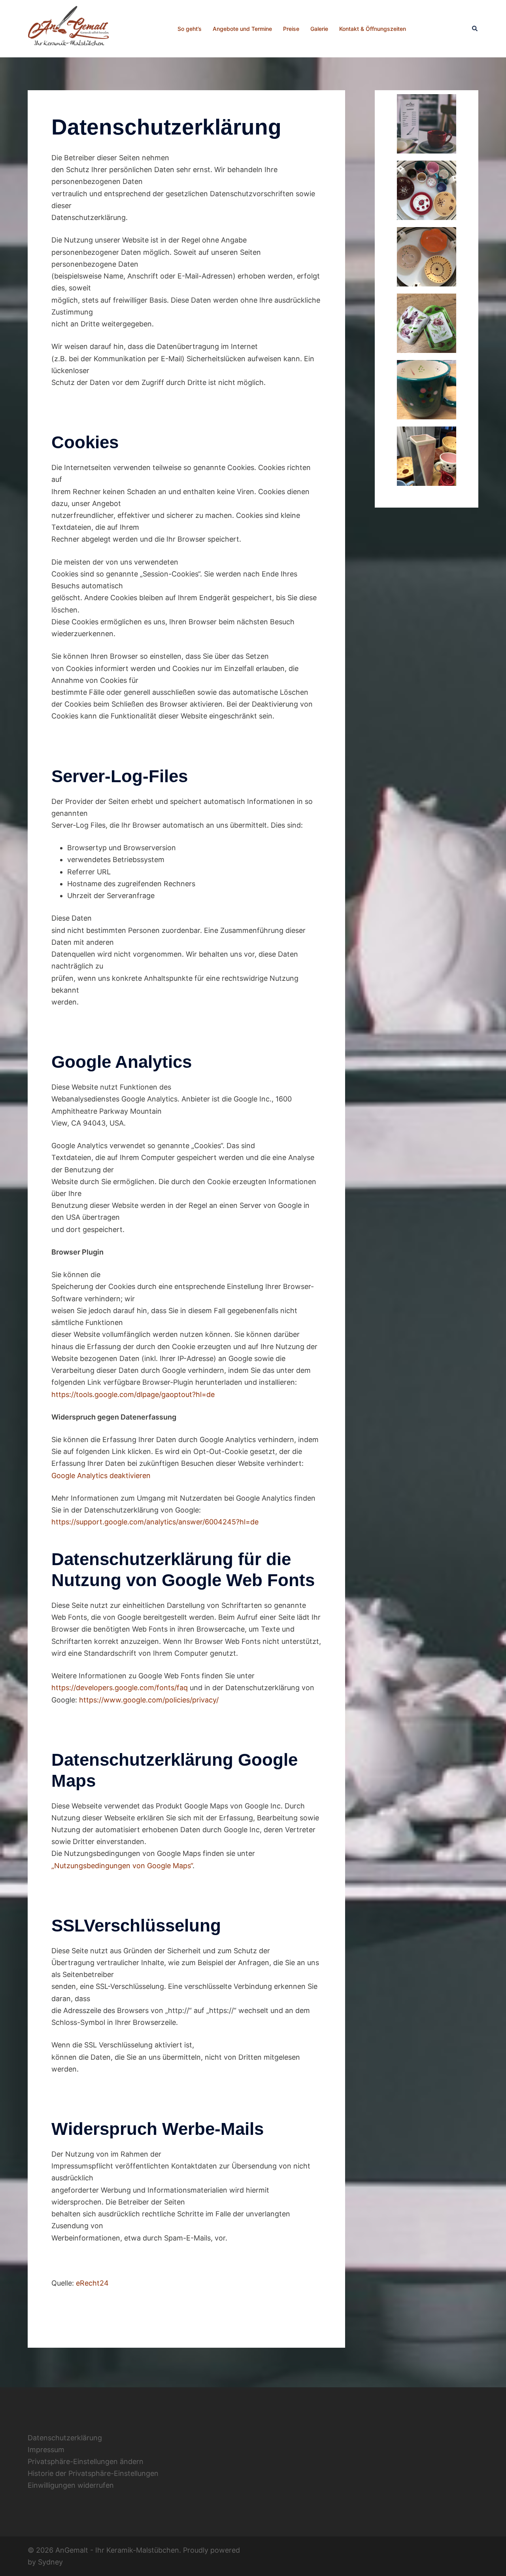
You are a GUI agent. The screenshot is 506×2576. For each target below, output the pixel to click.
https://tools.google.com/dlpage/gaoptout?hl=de (133, 1394)
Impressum (46, 2450)
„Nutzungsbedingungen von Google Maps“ (122, 1866)
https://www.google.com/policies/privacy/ (149, 1700)
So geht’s (190, 29)
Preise (291, 29)
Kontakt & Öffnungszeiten (373, 29)
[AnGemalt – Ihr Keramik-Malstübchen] (70, 28)
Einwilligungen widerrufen (71, 2485)
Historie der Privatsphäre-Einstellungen (93, 2473)
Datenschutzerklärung (65, 2438)
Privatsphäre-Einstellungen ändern (86, 2461)
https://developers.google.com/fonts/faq (120, 1688)
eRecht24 (92, 2283)
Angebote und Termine (242, 29)
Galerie (319, 29)
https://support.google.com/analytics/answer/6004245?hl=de (155, 1522)
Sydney (50, 2562)
